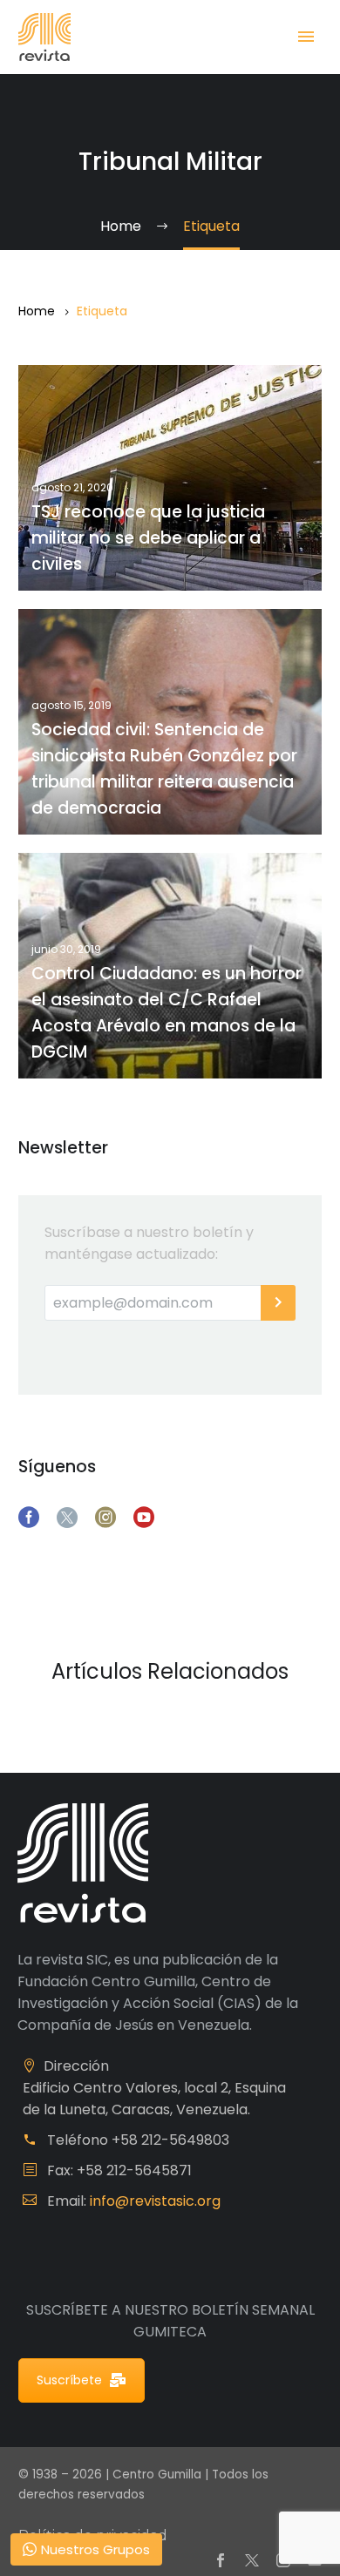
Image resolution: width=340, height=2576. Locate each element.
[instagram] (105, 1518)
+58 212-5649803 (170, 2140)
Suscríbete (69, 2380)
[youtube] (144, 1518)
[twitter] (67, 1518)
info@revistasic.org (155, 2201)
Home (37, 311)
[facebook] (29, 1518)
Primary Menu (306, 37)
